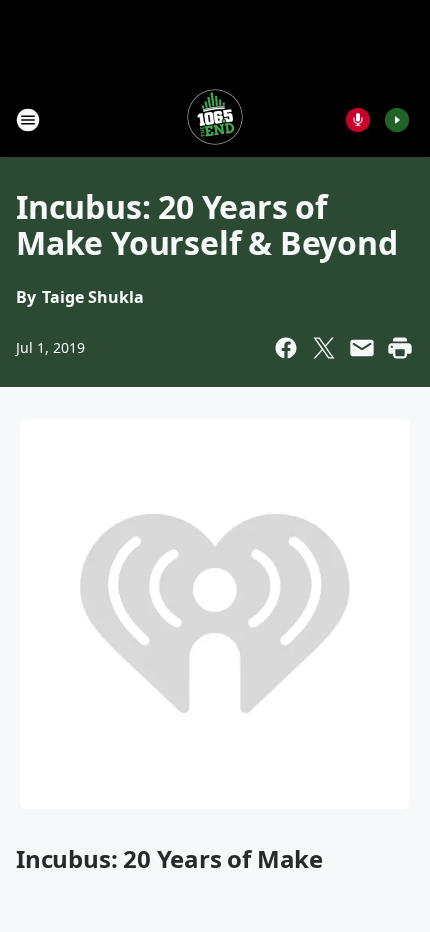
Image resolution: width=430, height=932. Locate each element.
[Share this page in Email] (362, 348)
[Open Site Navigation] (28, 120)
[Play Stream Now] (397, 120)
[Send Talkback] (358, 120)
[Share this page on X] (324, 348)
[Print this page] (400, 348)
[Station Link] (215, 119)
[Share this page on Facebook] (286, 348)
